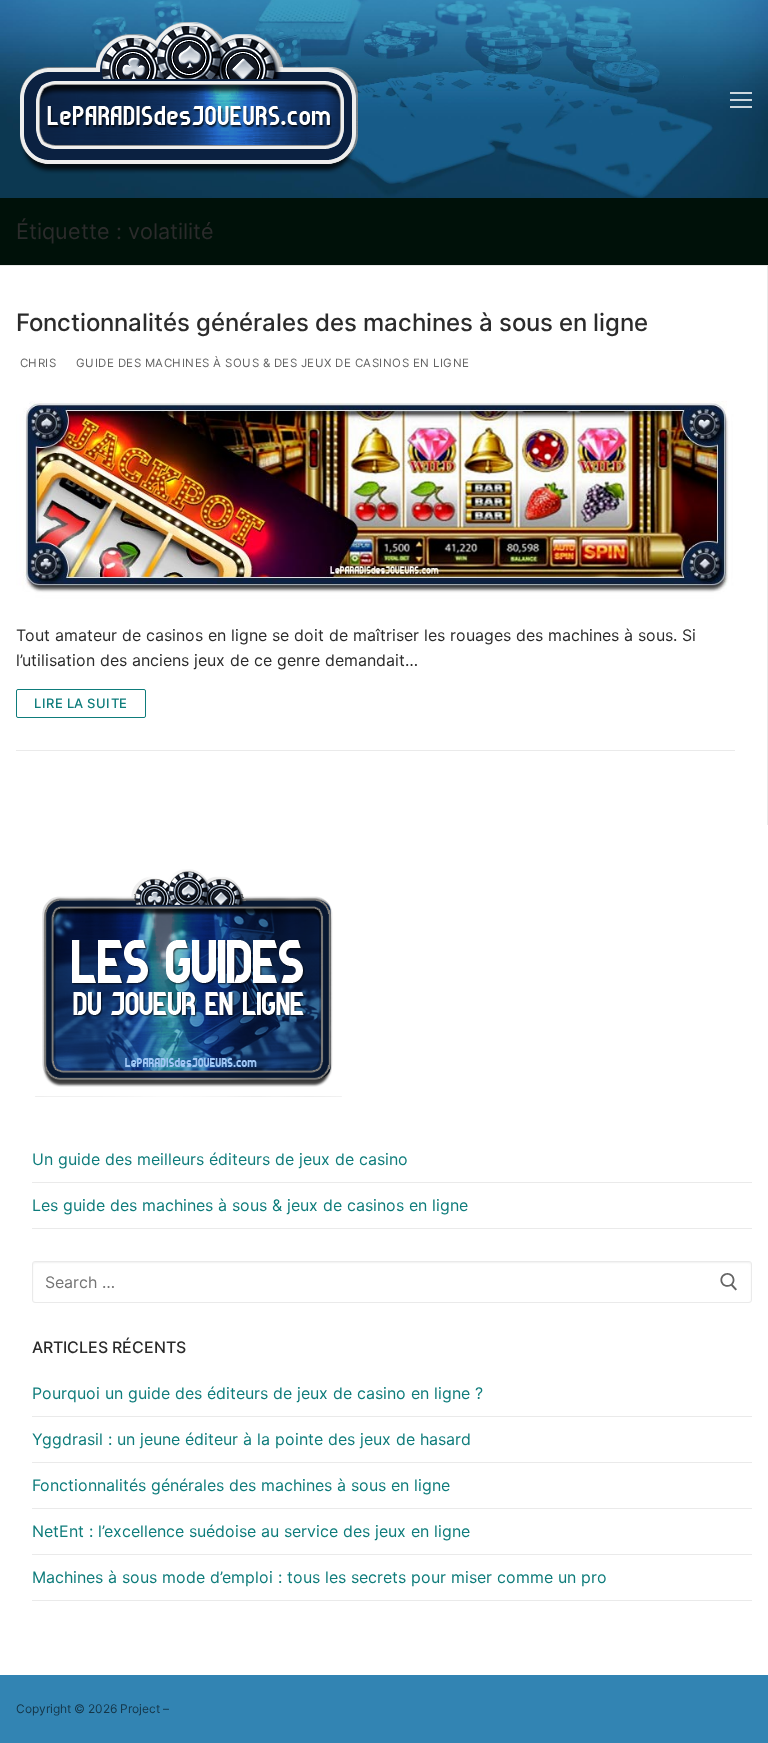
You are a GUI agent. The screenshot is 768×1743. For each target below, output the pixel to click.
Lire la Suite (81, 703)
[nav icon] (741, 99)
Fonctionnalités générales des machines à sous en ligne (332, 322)
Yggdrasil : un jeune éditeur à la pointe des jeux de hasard (251, 1439)
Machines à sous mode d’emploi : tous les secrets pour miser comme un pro (319, 1577)
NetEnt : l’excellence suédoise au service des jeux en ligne (251, 1531)
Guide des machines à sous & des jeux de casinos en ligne (271, 363)
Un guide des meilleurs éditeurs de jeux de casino (220, 1159)
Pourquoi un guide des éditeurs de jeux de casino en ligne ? (257, 1393)
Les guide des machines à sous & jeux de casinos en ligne (250, 1205)
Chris (36, 363)
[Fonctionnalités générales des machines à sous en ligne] (375, 499)
